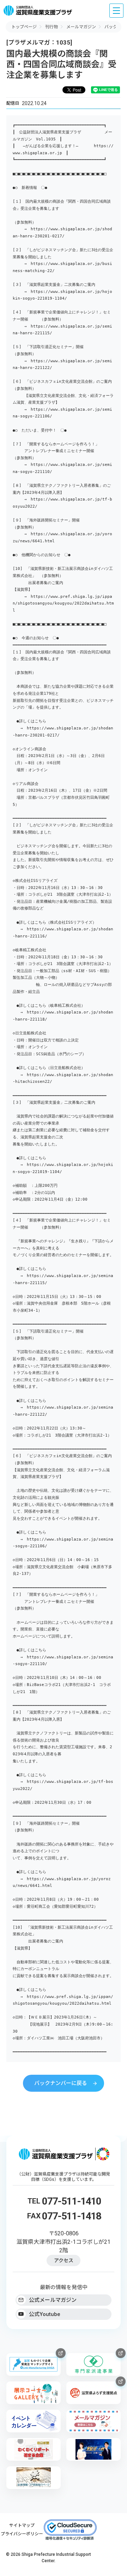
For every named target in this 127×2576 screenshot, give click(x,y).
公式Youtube (45, 2314)
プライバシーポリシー (22, 2534)
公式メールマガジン (53, 2300)
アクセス (64, 2260)
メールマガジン (81, 27)
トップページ (24, 27)
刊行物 (52, 27)
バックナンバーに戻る (61, 2083)
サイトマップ (22, 2525)
